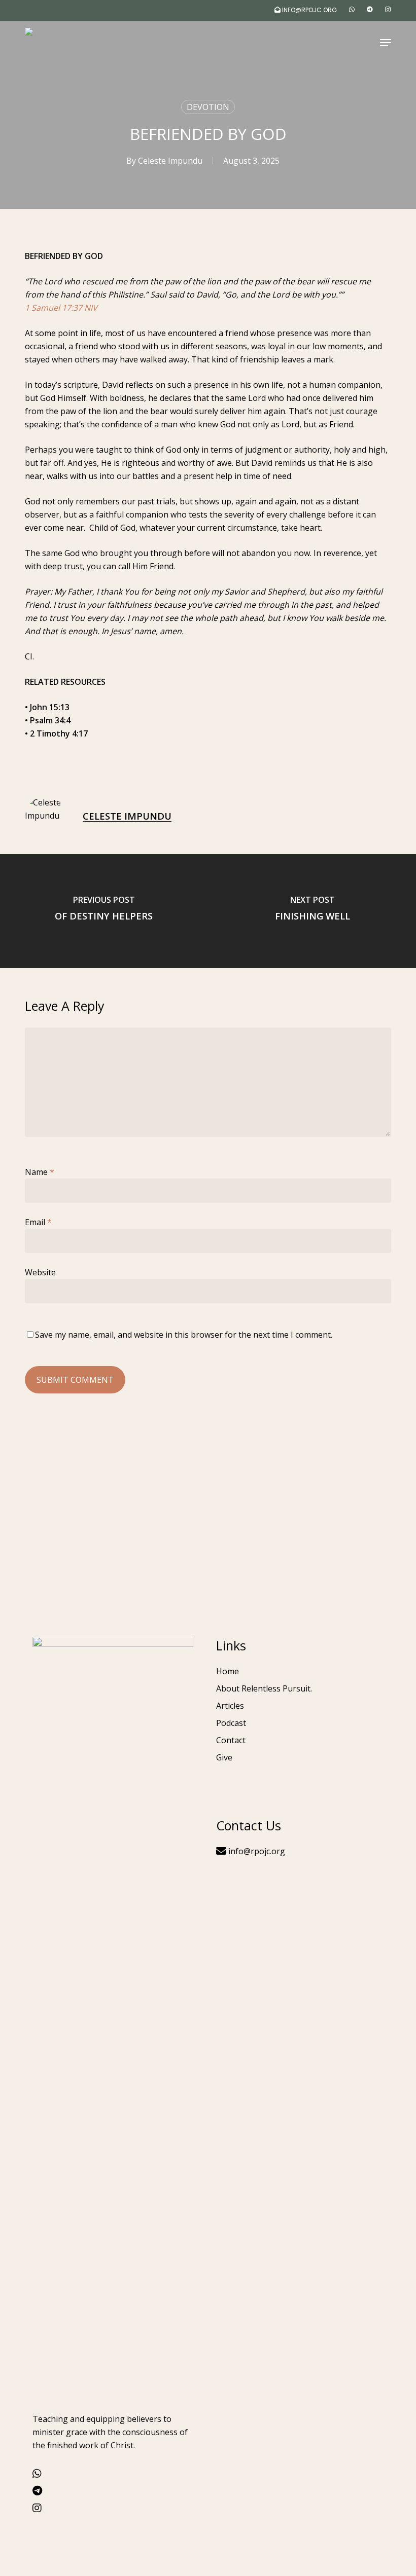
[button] (386, 43)
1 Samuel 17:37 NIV (61, 308)
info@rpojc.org (256, 1851)
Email (38, 1222)
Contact (231, 1740)
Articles (230, 1706)
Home (228, 1671)
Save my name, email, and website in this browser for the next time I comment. (184, 1335)
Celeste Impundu (170, 161)
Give (224, 1757)
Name (40, 1172)
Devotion (208, 107)
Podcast (231, 1723)
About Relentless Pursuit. (264, 1688)
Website (40, 1272)
